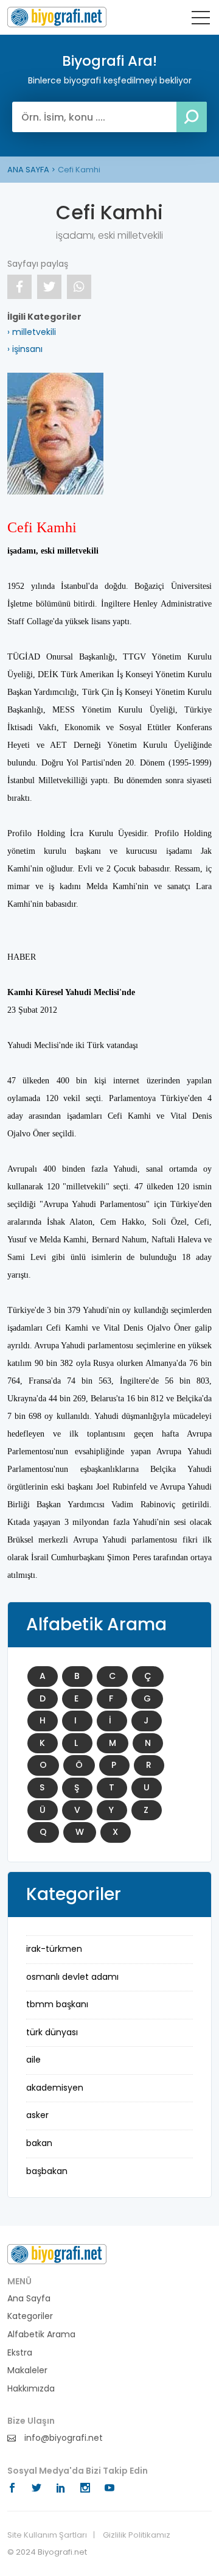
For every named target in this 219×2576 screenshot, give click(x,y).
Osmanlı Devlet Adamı (72, 1977)
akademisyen (55, 2088)
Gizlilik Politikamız (137, 2535)
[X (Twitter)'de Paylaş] (49, 287)
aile (33, 2060)
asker (37, 2115)
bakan (39, 2143)
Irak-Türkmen (54, 1949)
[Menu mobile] (201, 20)
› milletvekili (32, 332)
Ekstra (20, 2353)
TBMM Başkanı (57, 2004)
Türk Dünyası (52, 2032)
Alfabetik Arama (41, 2335)
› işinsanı (25, 349)
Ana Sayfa (29, 2299)
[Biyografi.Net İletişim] (57, 2253)
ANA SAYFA (28, 170)
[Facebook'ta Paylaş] (19, 287)
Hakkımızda (31, 2389)
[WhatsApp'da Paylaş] (79, 287)
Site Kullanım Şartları (47, 2535)
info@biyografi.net (62, 2438)
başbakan (47, 2171)
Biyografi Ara (57, 17)
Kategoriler (30, 2316)
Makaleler (27, 2370)
